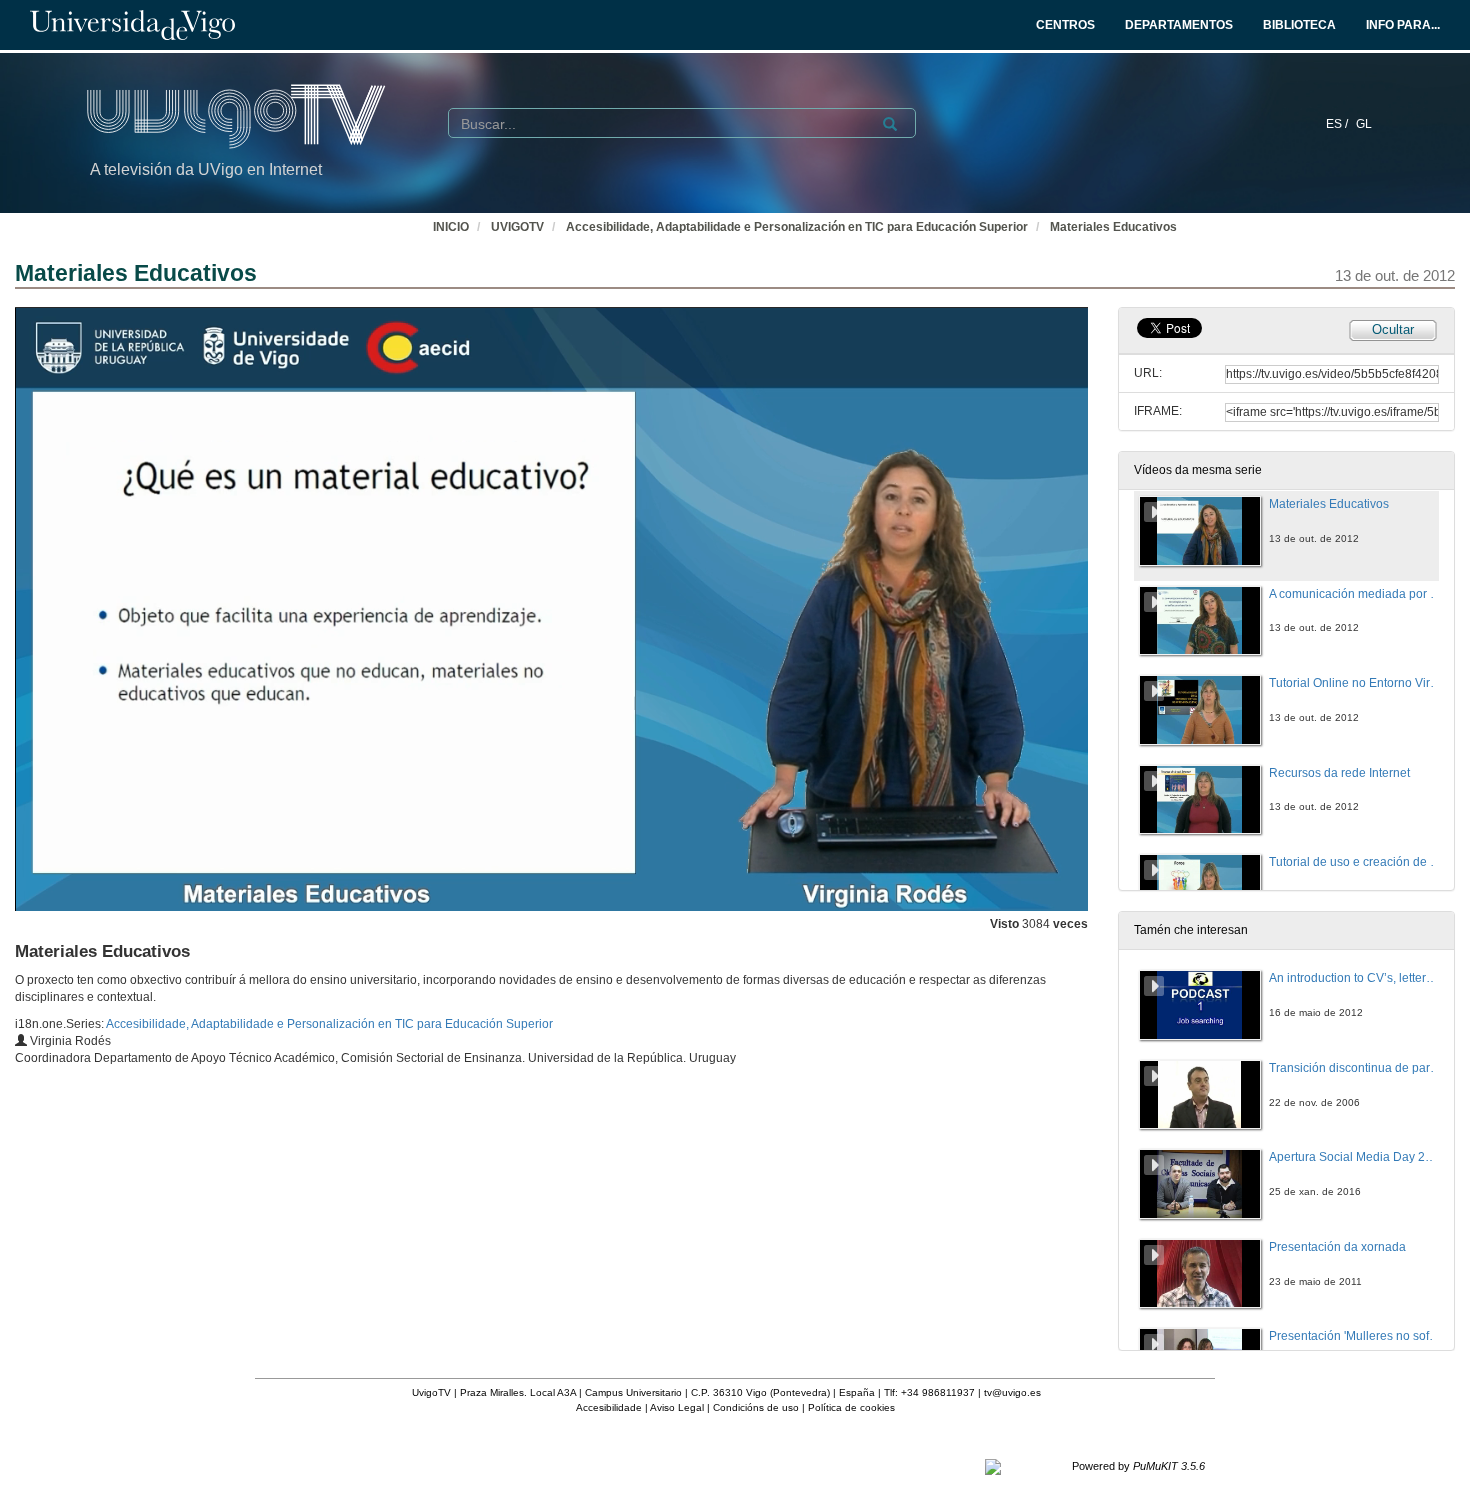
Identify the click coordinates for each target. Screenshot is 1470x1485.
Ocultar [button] (1393, 329)
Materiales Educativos (1113, 227)
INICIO (451, 227)
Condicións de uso (756, 1407)
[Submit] (890, 124)
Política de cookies (851, 1407)
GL (1364, 124)
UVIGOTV (517, 227)
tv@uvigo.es (1012, 1392)
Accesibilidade (609, 1407)
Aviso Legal (677, 1407)
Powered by (1138, 1466)
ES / (1338, 124)
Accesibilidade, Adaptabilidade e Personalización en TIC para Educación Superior (797, 227)
